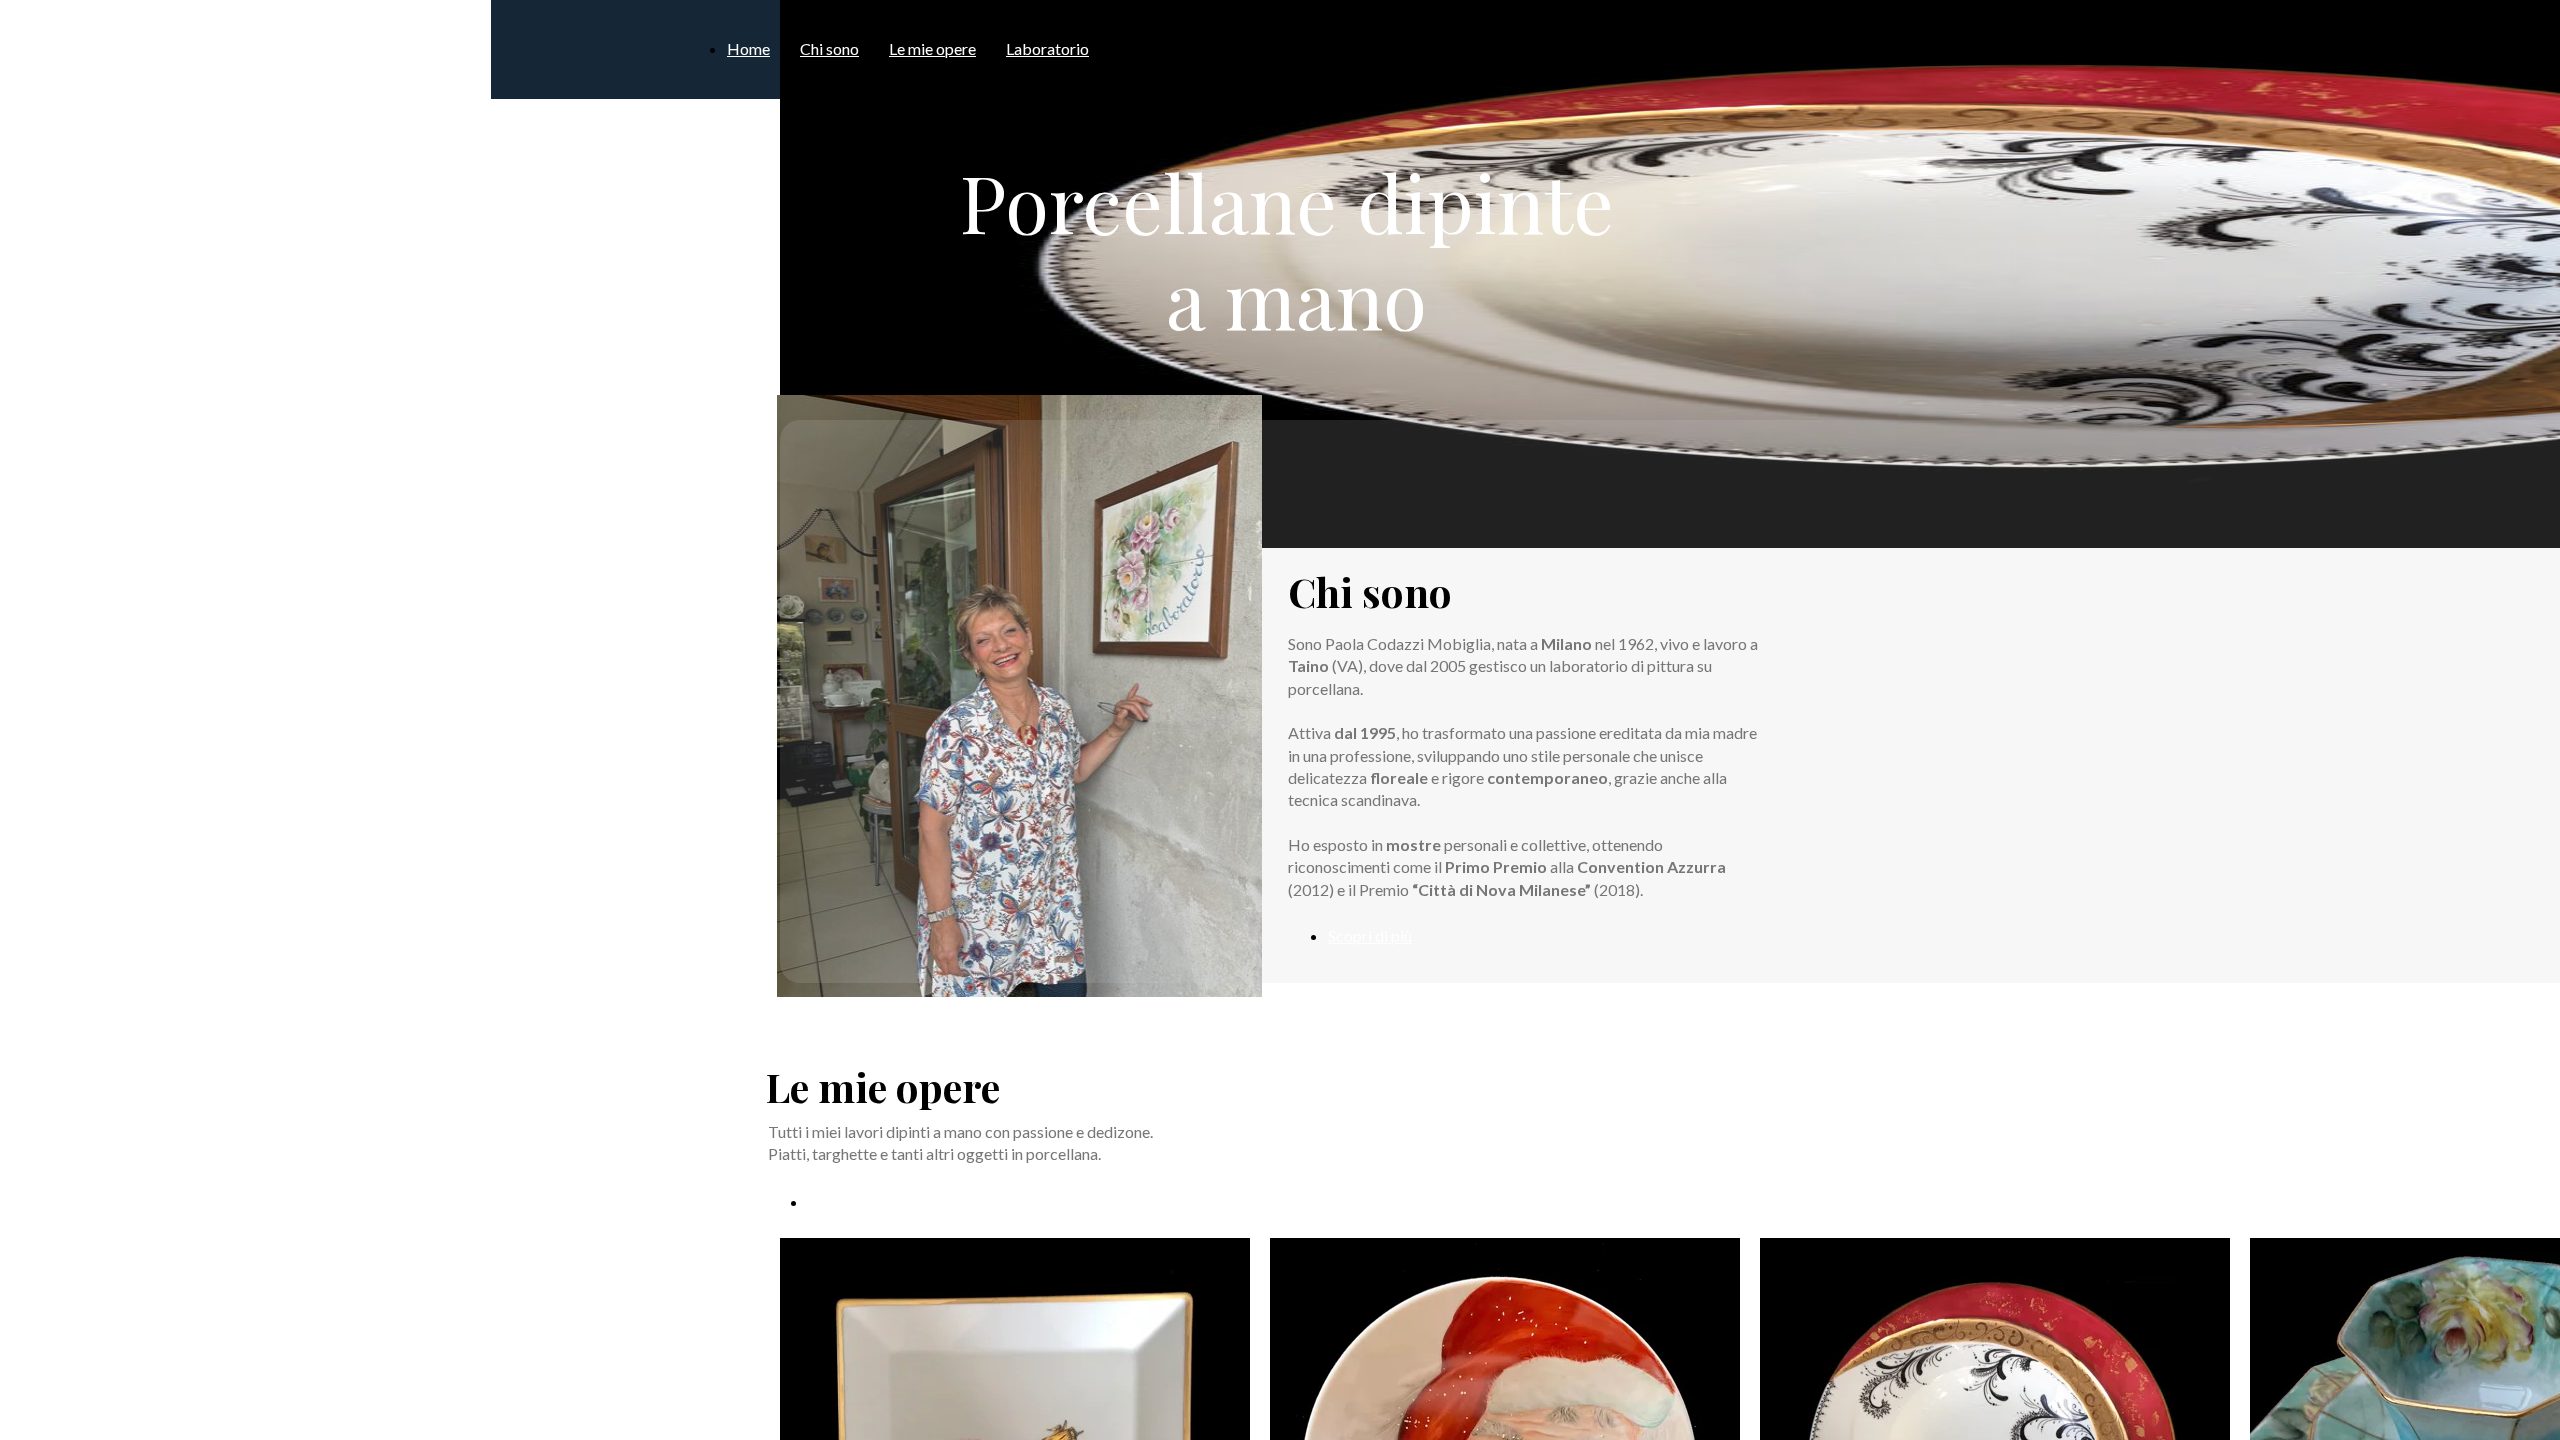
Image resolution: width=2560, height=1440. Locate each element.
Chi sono (829, 48)
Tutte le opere (856, 1201)
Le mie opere (932, 48)
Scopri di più (1370, 935)
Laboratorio (1047, 48)
